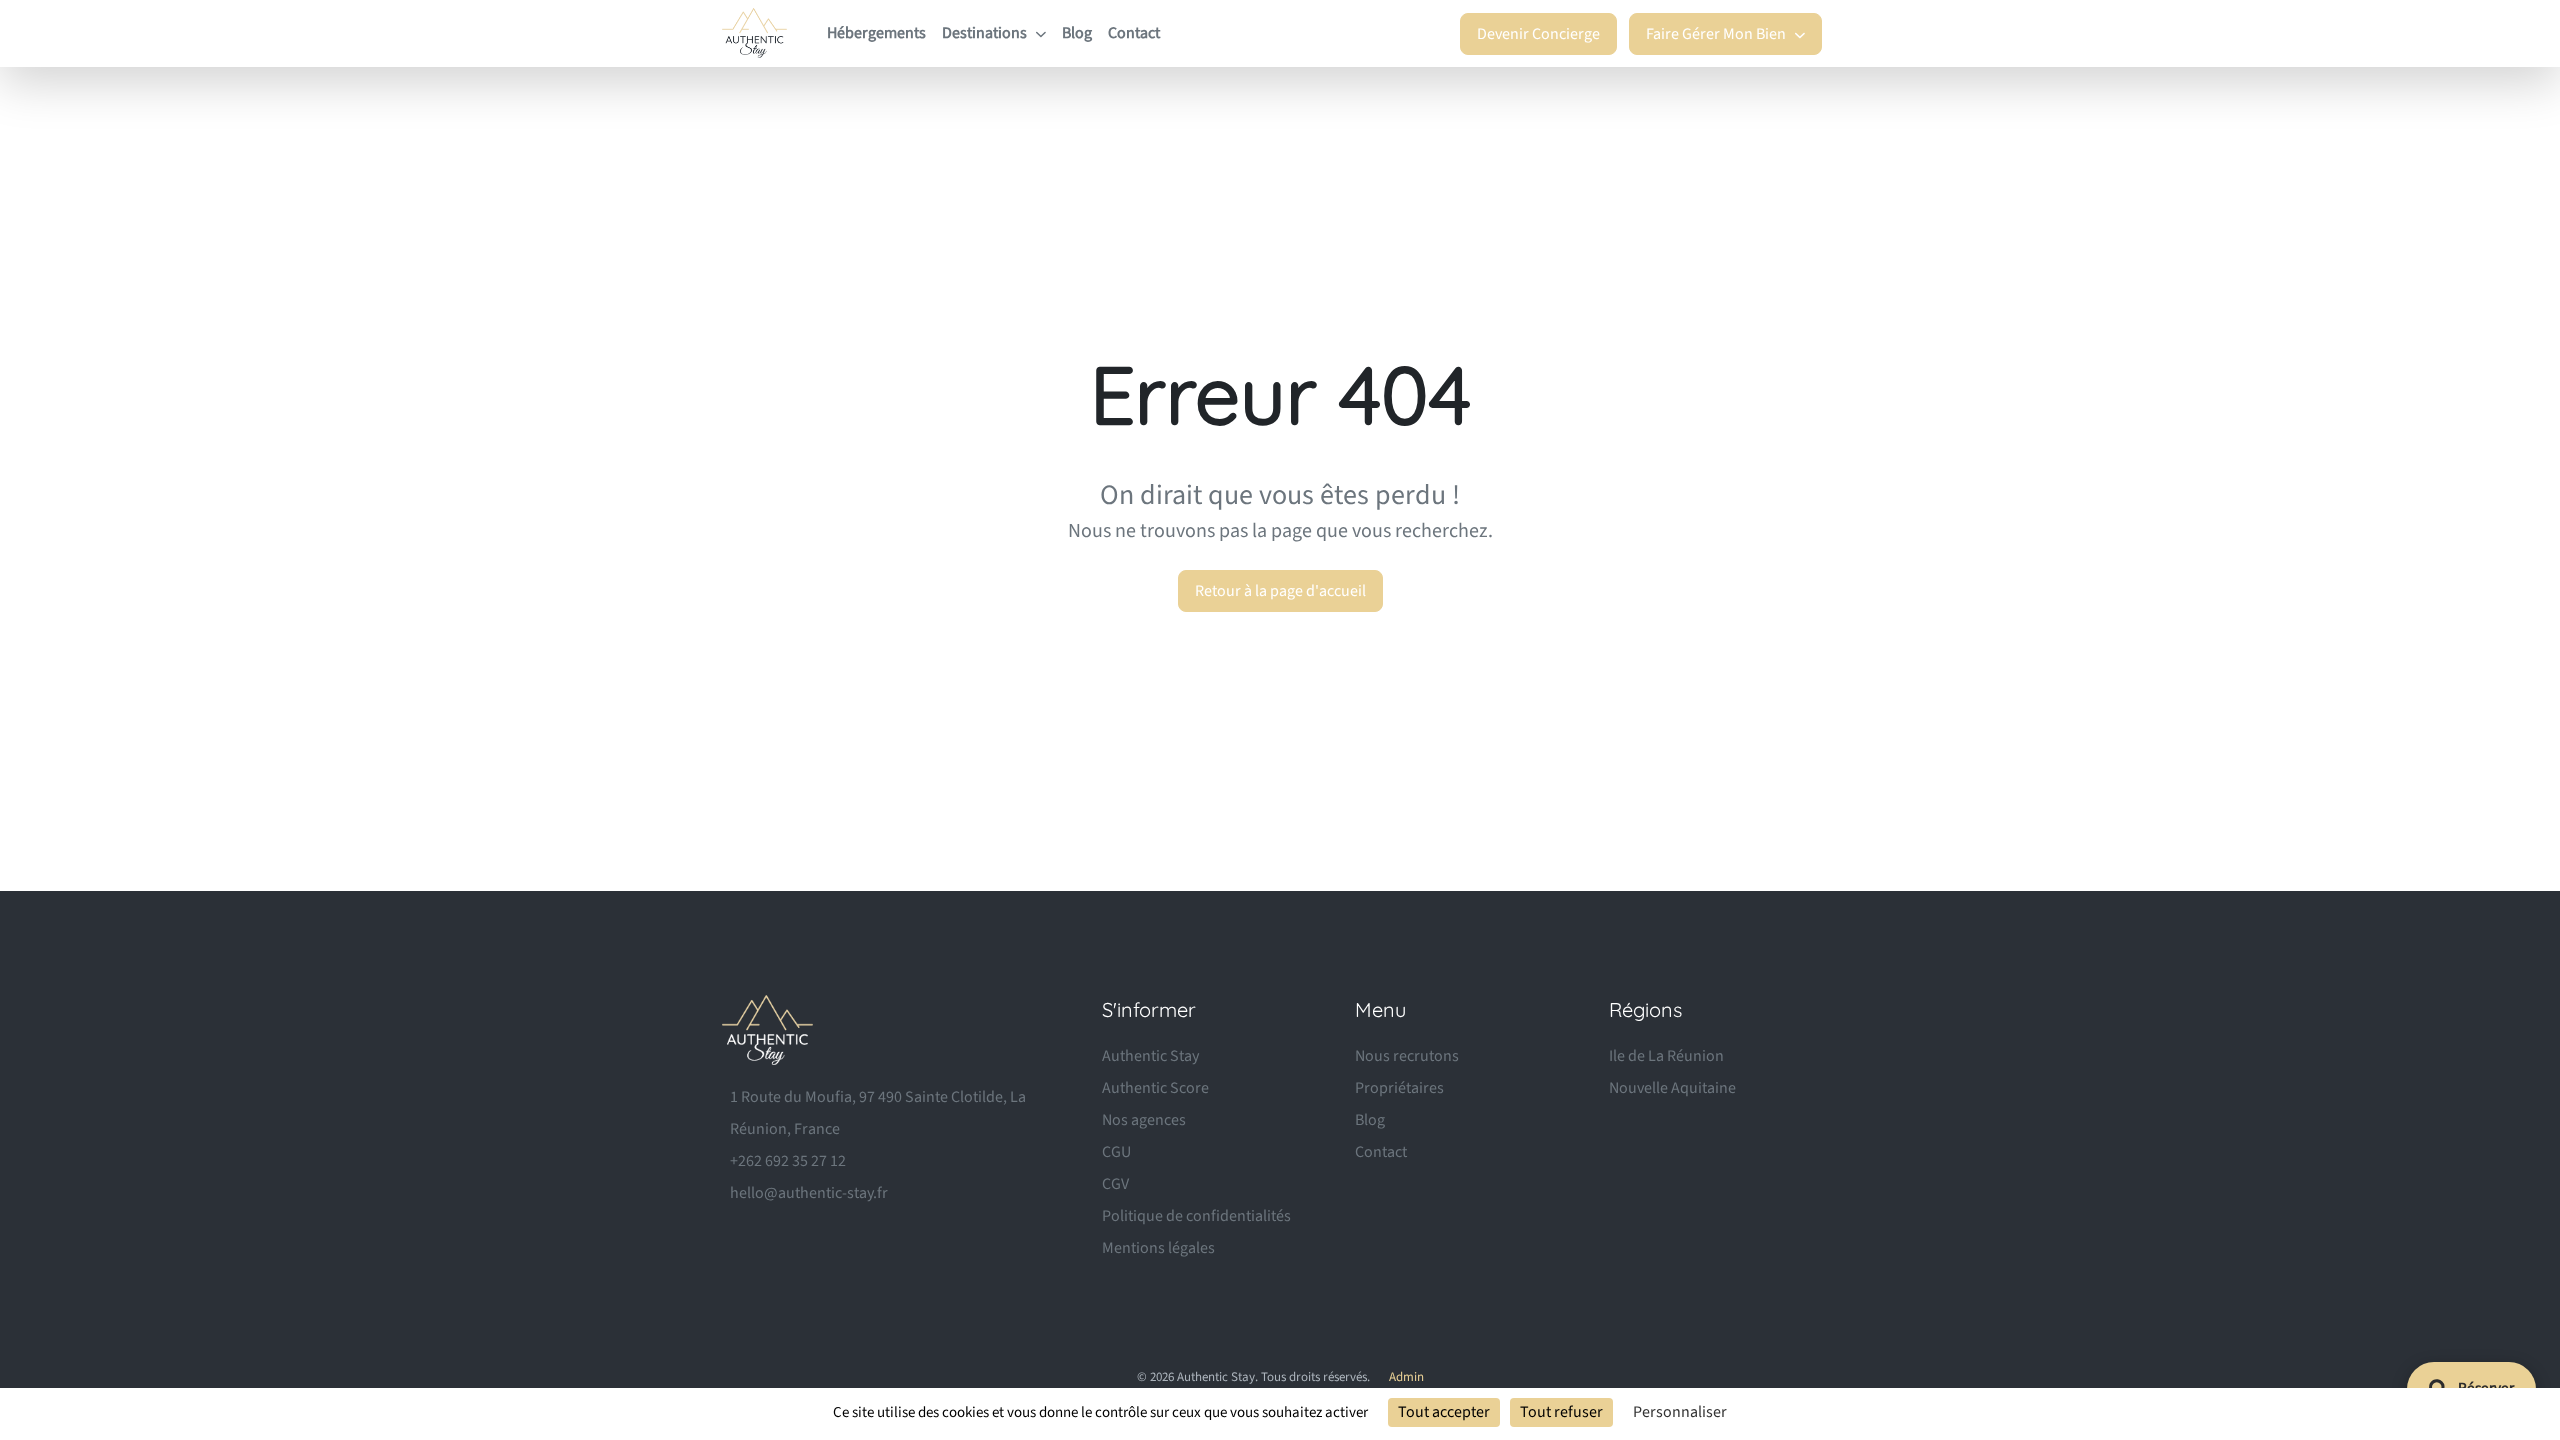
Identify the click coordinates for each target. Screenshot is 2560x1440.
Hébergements (876, 33)
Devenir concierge (1538, 34)
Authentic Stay (1150, 1056)
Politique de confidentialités (1196, 1216)
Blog (1077, 33)
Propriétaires (1399, 1088)
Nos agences (1144, 1120)
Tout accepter (1444, 1412)
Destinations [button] (986, 33)
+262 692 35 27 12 (788, 1161)
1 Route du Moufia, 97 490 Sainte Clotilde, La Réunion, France (878, 1113)
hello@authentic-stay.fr (809, 1193)
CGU (1116, 1152)
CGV (1115, 1184)
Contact (1134, 33)
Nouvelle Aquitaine (1672, 1088)
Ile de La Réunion (1666, 1056)
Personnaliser (1680, 1412)
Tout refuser (1561, 1412)
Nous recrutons (1407, 1056)
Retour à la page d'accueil (1280, 591)
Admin (1406, 1377)
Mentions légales (1158, 1248)
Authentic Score (1155, 1088)
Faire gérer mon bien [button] (1717, 34)
